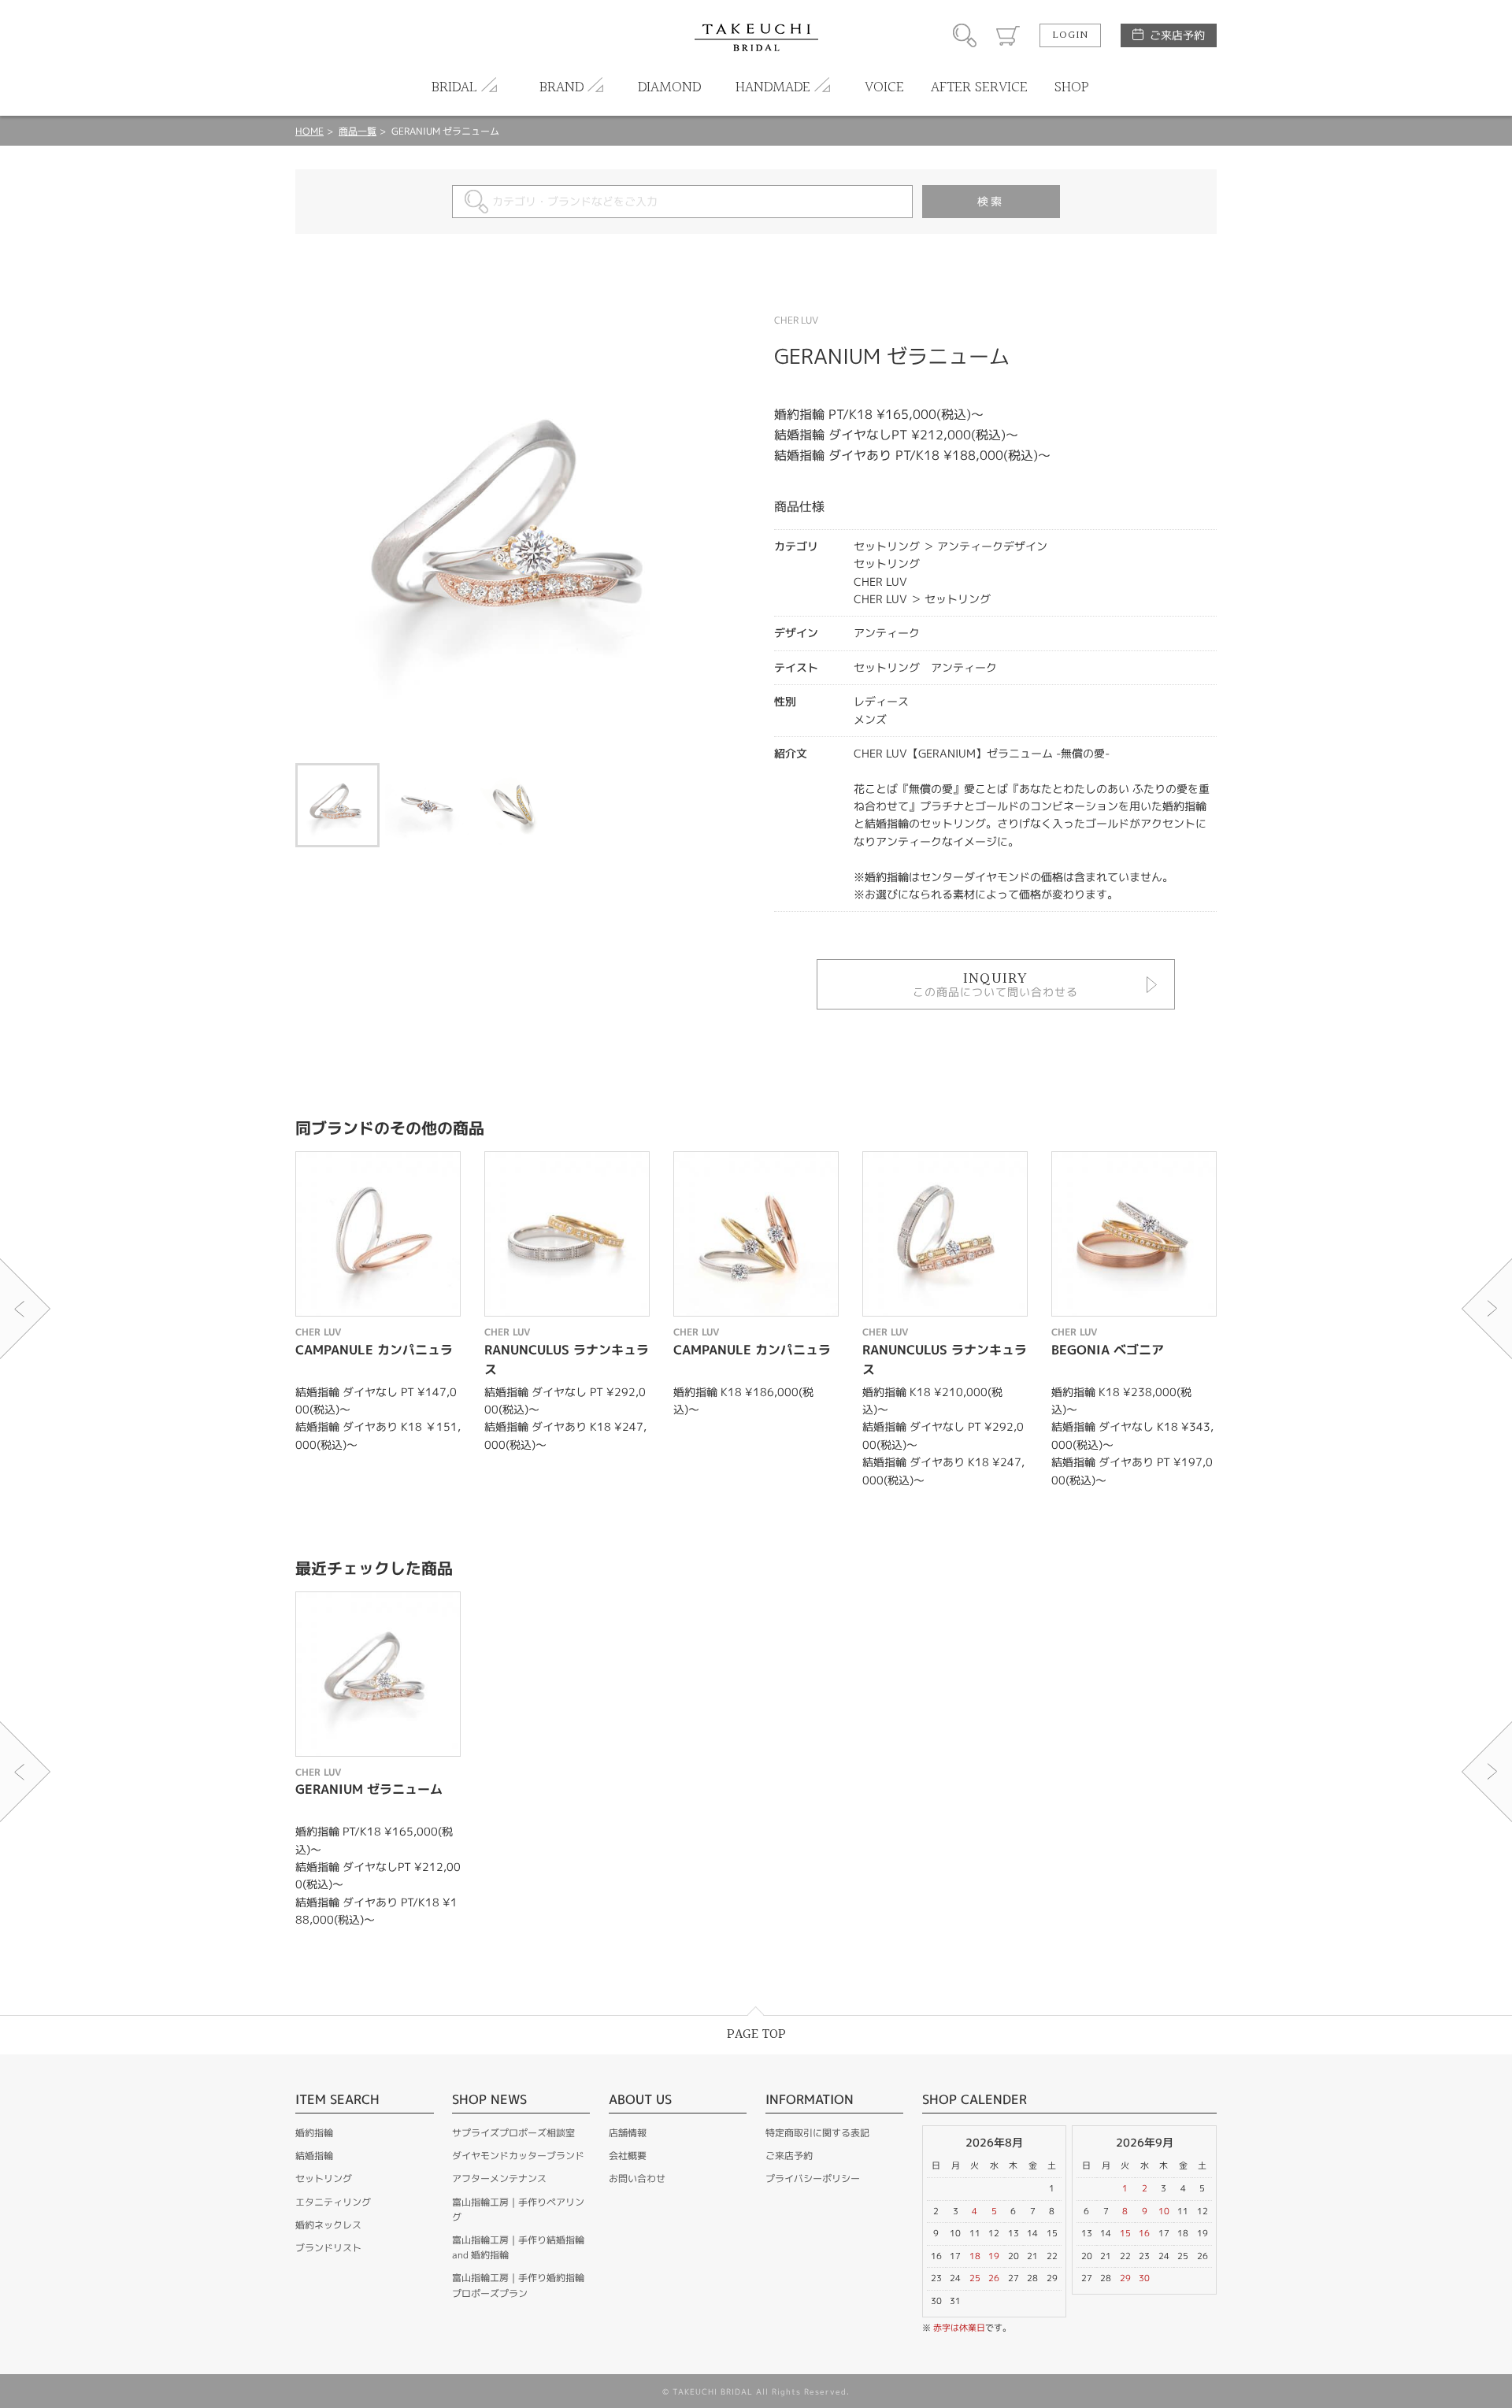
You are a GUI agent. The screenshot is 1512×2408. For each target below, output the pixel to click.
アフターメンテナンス (499, 2178)
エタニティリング (333, 2202)
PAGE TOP (756, 2034)
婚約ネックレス (328, 2225)
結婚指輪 (314, 2156)
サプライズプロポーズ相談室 (513, 2133)
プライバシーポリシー (813, 2178)
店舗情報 (628, 2133)
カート (1008, 35)
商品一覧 (358, 131)
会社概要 (628, 2156)
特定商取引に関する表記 (817, 2133)
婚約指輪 (314, 2133)
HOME (309, 131)
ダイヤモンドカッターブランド (518, 2156)
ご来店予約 (1177, 35)
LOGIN (1070, 35)
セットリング (324, 2178)
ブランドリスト (328, 2248)
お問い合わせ (637, 2178)
